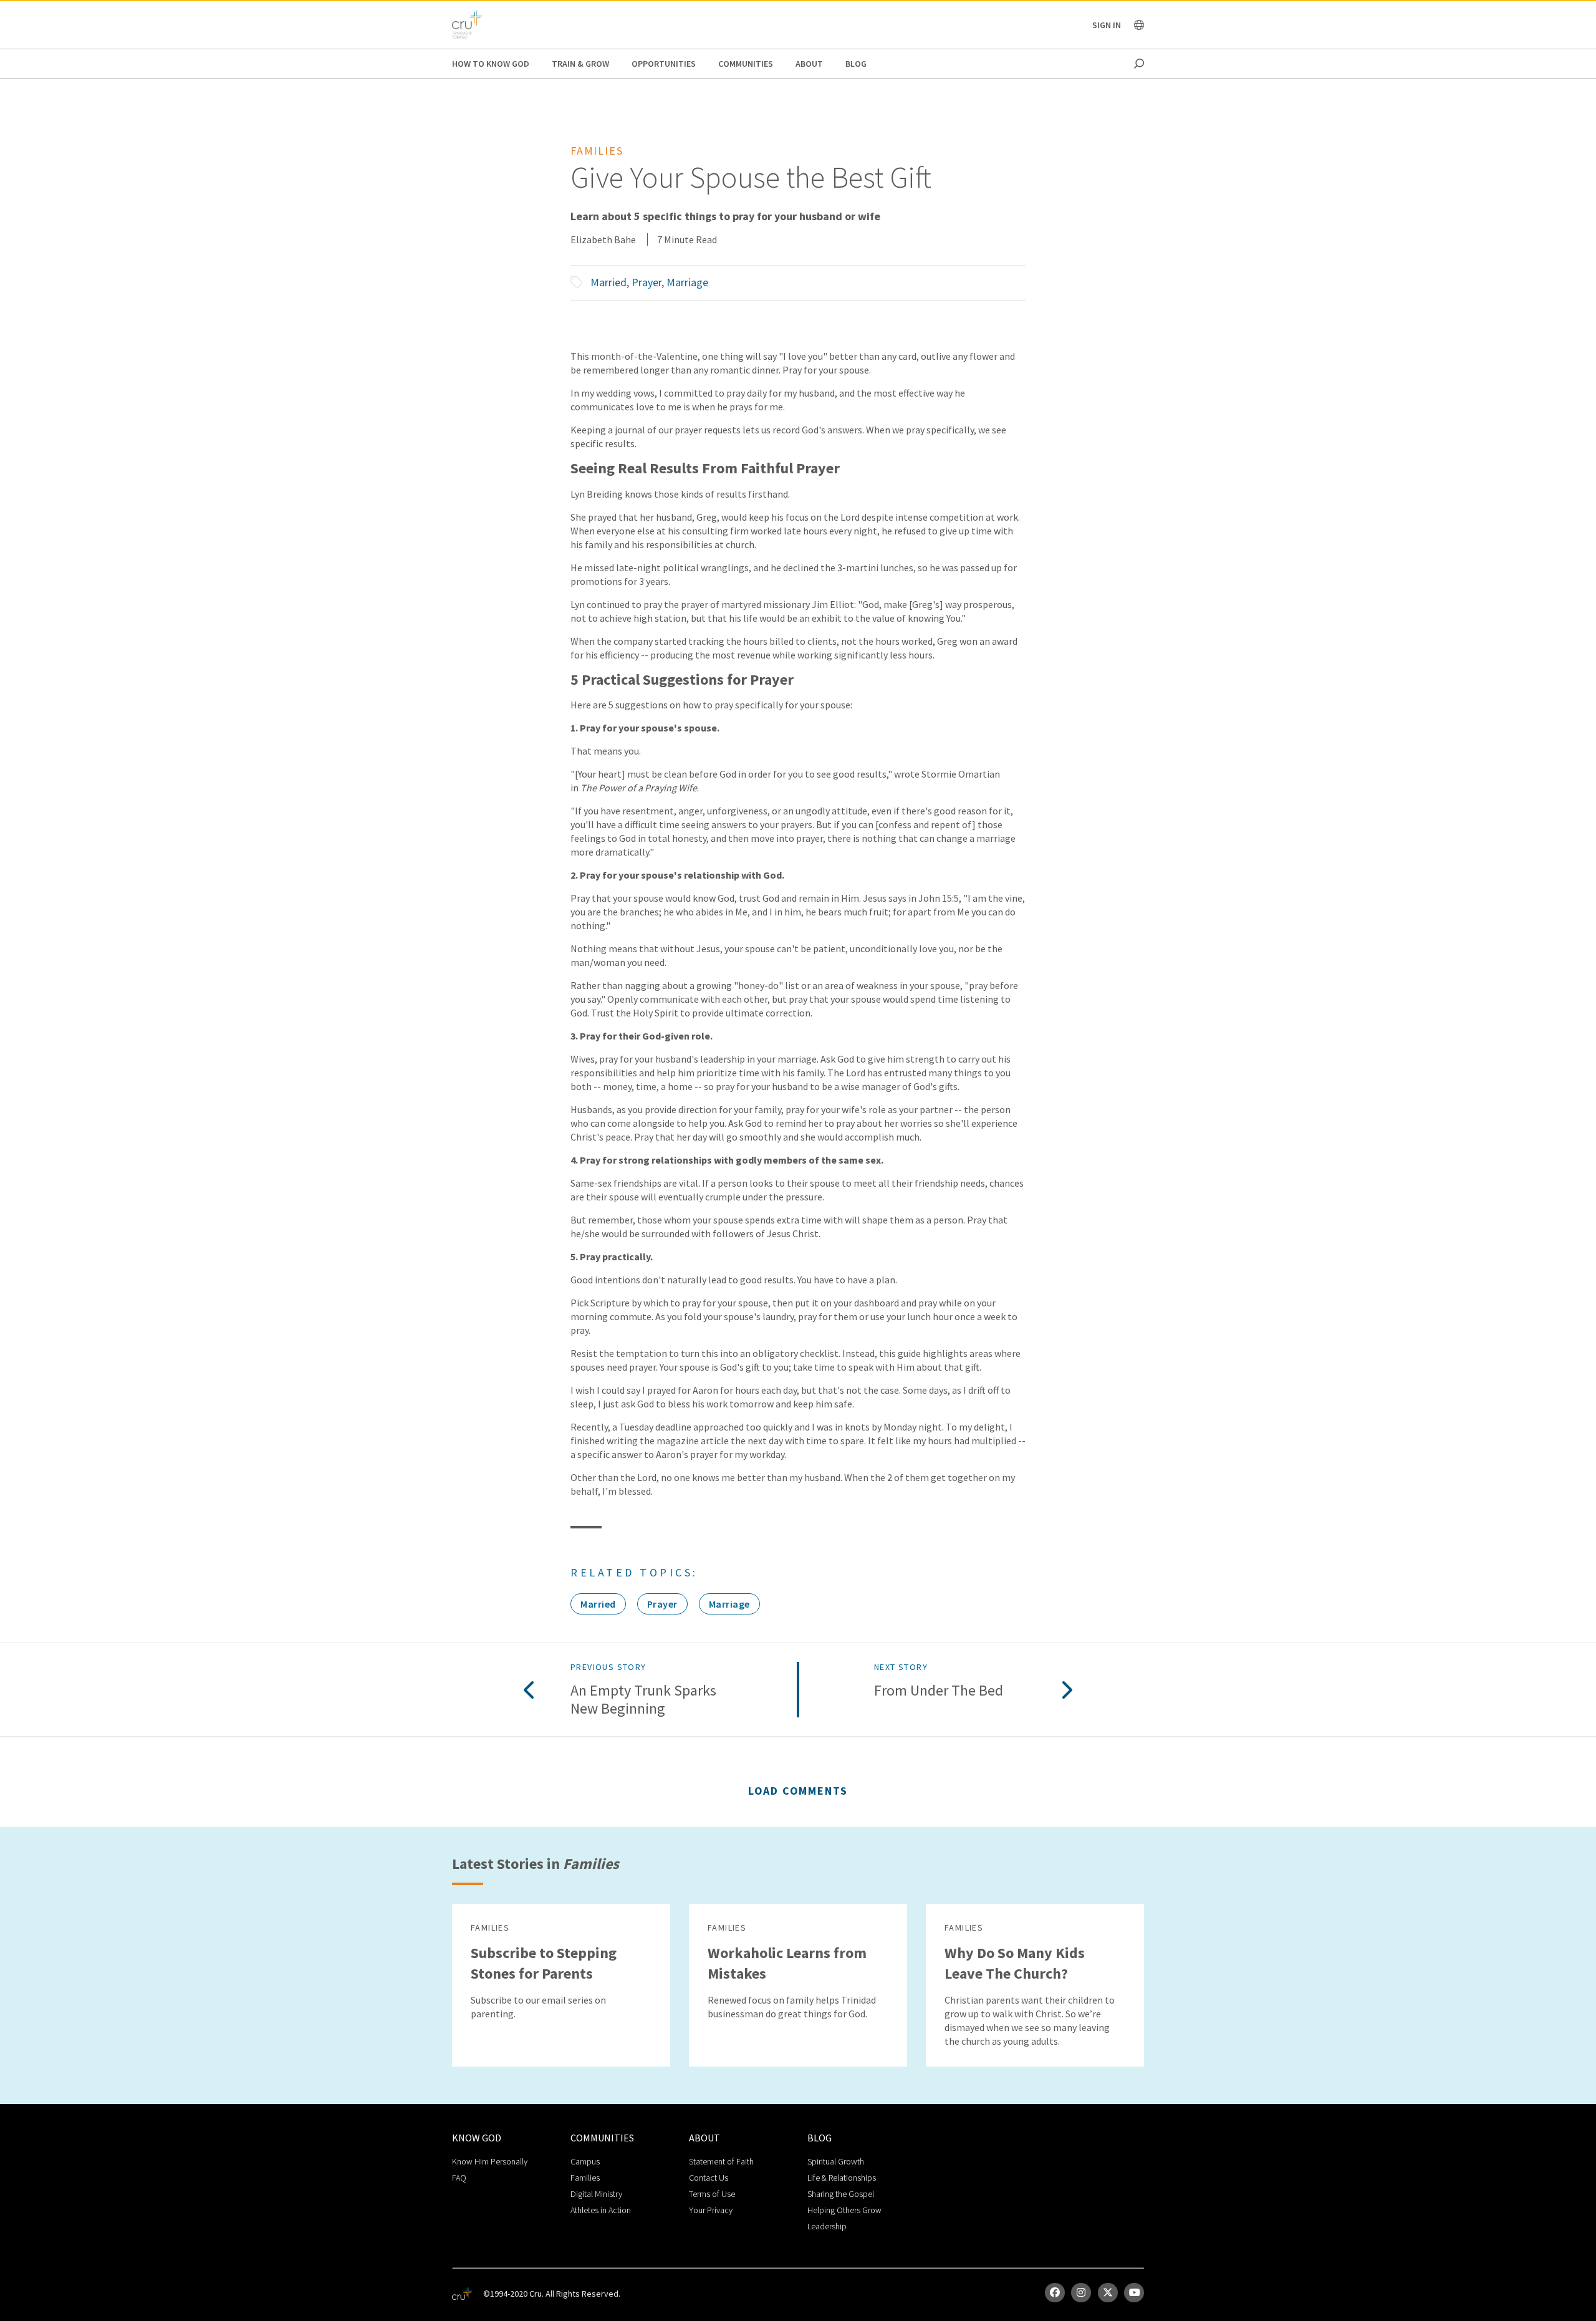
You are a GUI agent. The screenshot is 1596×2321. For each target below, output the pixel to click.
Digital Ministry (596, 2194)
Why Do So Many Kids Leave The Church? (1015, 1963)
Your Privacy (711, 2210)
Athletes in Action (601, 2210)
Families (585, 2178)
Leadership (827, 2226)
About (809, 64)
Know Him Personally (490, 2161)
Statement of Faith (721, 2161)
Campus (585, 2161)
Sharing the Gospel (841, 2194)
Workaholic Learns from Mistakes (787, 1963)
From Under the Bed (939, 1691)
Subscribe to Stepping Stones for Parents (544, 1963)
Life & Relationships (842, 2178)
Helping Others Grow (844, 2210)
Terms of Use (712, 2194)
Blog (856, 64)
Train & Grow (580, 64)
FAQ (459, 2178)
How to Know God (491, 64)
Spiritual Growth (836, 2161)
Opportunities (664, 64)
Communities (746, 64)
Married (608, 282)
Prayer (647, 282)
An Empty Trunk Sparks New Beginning (643, 1700)
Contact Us (709, 2178)
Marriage (687, 282)
